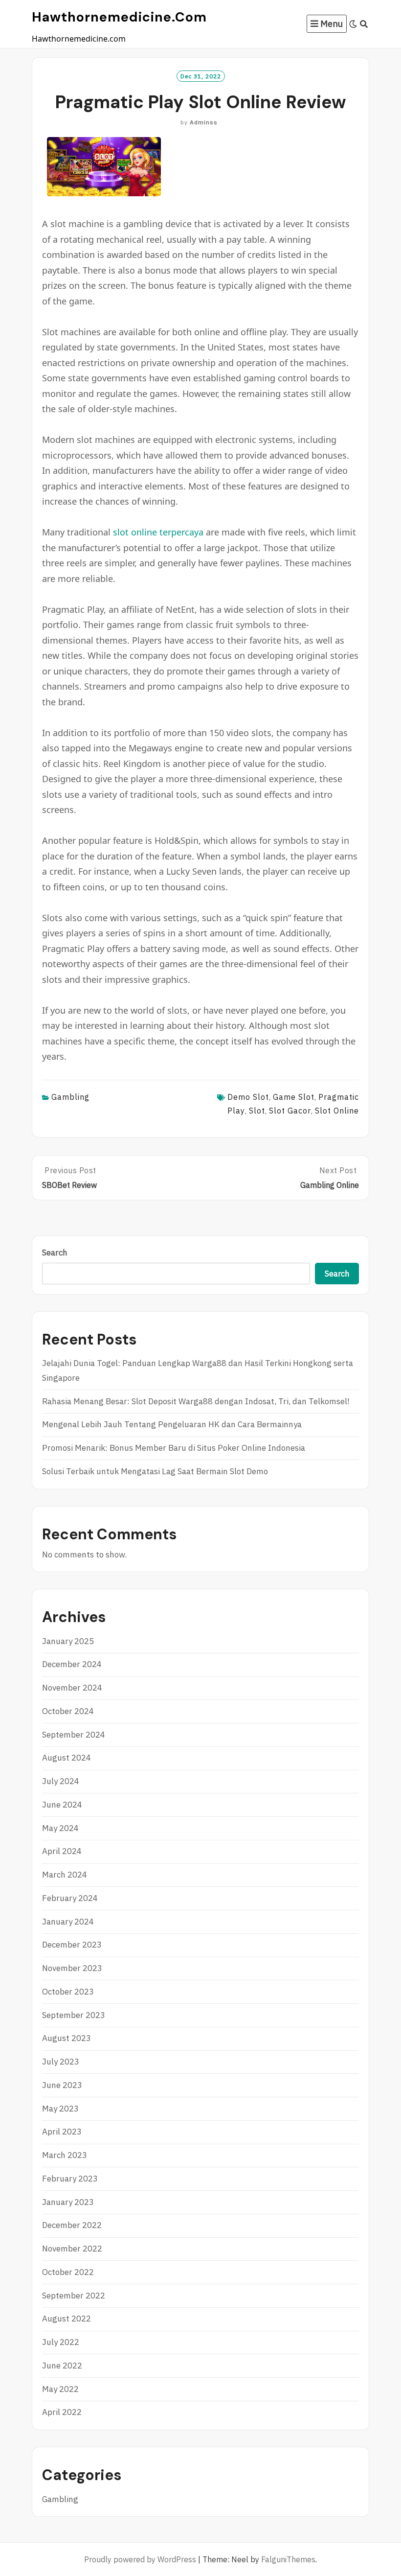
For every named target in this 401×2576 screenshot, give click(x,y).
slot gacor (290, 1111)
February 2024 (70, 1898)
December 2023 (72, 1945)
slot (257, 1111)
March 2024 (65, 1875)
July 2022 (61, 2342)
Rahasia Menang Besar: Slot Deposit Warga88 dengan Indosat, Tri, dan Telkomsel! (196, 1401)
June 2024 (62, 1805)
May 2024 (60, 1828)
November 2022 (72, 2249)
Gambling (70, 1097)
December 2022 (72, 2225)
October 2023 (68, 1992)
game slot (294, 1097)
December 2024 (72, 1664)
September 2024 (74, 1735)
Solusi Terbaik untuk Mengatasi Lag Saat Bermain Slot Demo (155, 1471)
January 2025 (68, 1641)
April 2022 (62, 2412)
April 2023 (62, 2132)
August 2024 (67, 1758)
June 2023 (62, 2085)
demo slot (248, 1097)
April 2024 (62, 1851)
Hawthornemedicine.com (119, 17)
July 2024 (61, 1781)
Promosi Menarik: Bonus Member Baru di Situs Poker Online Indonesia (174, 1448)
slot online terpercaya (158, 532)
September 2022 (74, 2296)
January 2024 (68, 1922)
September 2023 (74, 2015)
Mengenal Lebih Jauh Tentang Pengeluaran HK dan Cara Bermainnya (172, 1424)
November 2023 (72, 1968)
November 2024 (72, 1688)
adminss (204, 122)
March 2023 (65, 2155)
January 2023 (68, 2202)
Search (55, 1253)
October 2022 (68, 2272)
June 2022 (62, 2366)
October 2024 (68, 1711)
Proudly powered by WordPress (140, 2559)
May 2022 (60, 2389)
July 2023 (61, 2062)
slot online (337, 1111)
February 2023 (70, 2179)
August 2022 (67, 2319)
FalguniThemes (288, 2559)
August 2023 (67, 2038)
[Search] (364, 24)
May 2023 (60, 2109)
